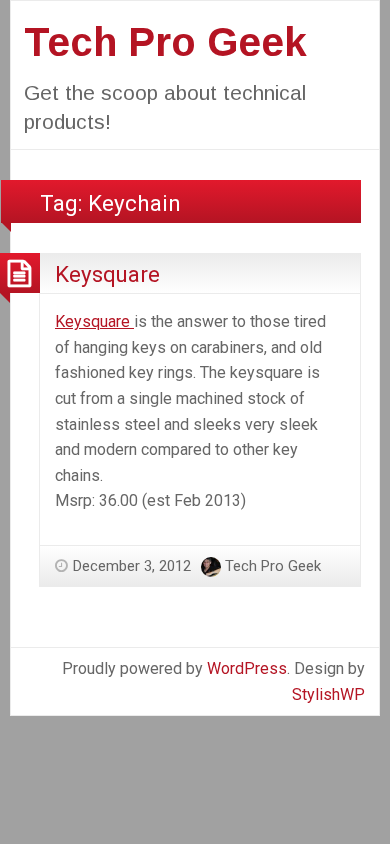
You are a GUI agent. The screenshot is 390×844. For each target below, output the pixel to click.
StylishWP (328, 694)
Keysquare (107, 274)
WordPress (247, 668)
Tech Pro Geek (165, 42)
